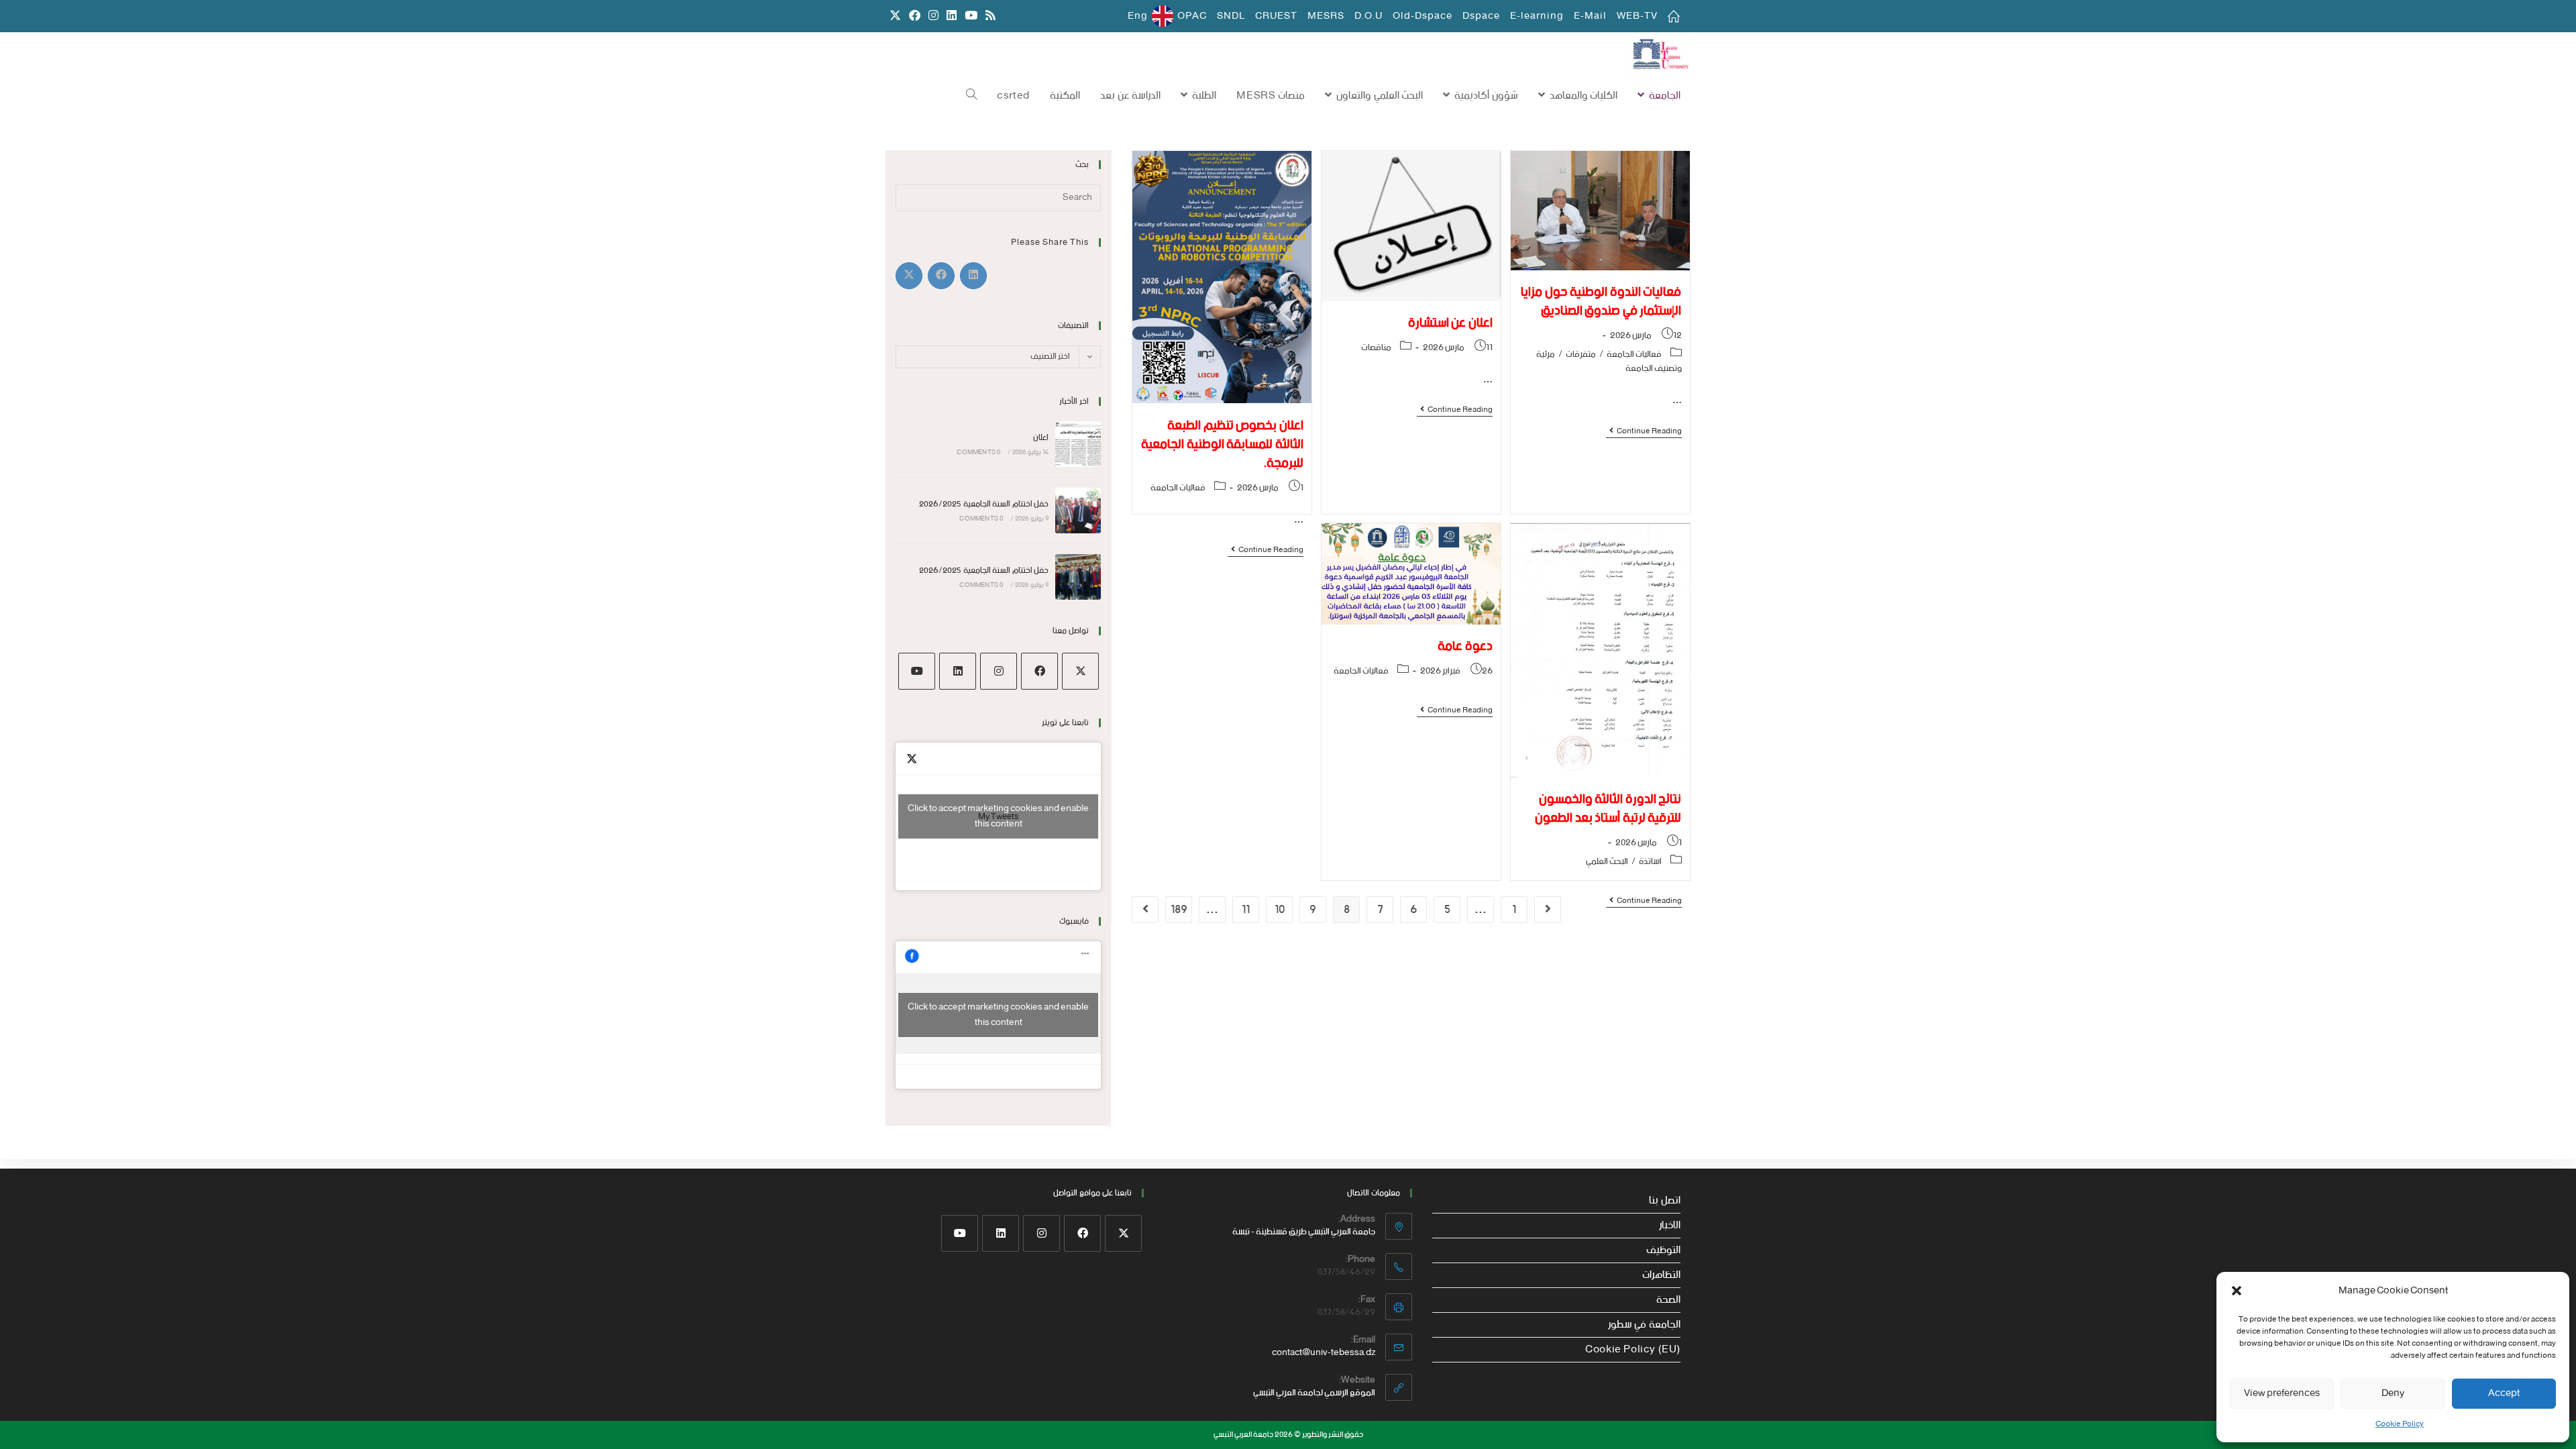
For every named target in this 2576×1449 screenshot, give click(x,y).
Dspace (1481, 16)
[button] (2237, 1291)
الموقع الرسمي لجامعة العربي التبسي (1314, 1393)
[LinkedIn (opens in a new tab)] (952, 16)
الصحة (1668, 1300)
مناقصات (1376, 348)
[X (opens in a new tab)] (895, 16)
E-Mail (1590, 16)
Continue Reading (1644, 432)
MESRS (1326, 16)
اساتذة (1650, 862)
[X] (1080, 671)
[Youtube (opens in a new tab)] (971, 16)
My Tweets (998, 816)
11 (1246, 910)
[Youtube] (917, 671)
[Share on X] (909, 276)
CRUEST (1276, 16)
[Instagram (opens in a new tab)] (933, 16)
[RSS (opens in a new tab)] (988, 16)
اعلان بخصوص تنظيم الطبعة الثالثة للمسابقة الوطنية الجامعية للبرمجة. (1222, 444)
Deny (2393, 1393)
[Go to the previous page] (1548, 910)
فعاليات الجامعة (1634, 355)
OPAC (1192, 16)
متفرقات (1581, 355)
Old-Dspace (1423, 16)
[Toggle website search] (971, 96)
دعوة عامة (1465, 646)
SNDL (1231, 16)
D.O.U (1368, 16)
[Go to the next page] (1145, 910)
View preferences (2282, 1393)
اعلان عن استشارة (1450, 323)
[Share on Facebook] (941, 276)
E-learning (1537, 16)
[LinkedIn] (958, 671)
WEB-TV (1637, 16)
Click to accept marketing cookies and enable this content (998, 816)
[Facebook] (1039, 671)
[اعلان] (1078, 444)
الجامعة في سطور (1644, 1325)
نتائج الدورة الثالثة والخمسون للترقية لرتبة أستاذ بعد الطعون (1608, 809)
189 (1179, 910)
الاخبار (1670, 1226)
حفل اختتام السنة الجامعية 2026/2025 (984, 504)
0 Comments (978, 452)
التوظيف (1663, 1250)
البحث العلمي (1607, 862)
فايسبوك (1074, 921)
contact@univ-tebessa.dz (1324, 1353)
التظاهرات (1661, 1275)
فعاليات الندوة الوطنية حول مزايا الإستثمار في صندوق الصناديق (1601, 302)
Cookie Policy (2400, 1424)
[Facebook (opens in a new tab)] (915, 16)
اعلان (1041, 438)
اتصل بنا (1665, 1201)
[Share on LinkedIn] (973, 276)
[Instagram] (999, 671)
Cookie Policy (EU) (1633, 1350)
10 (1280, 910)
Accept (2504, 1393)
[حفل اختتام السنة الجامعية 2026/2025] (1078, 511)
